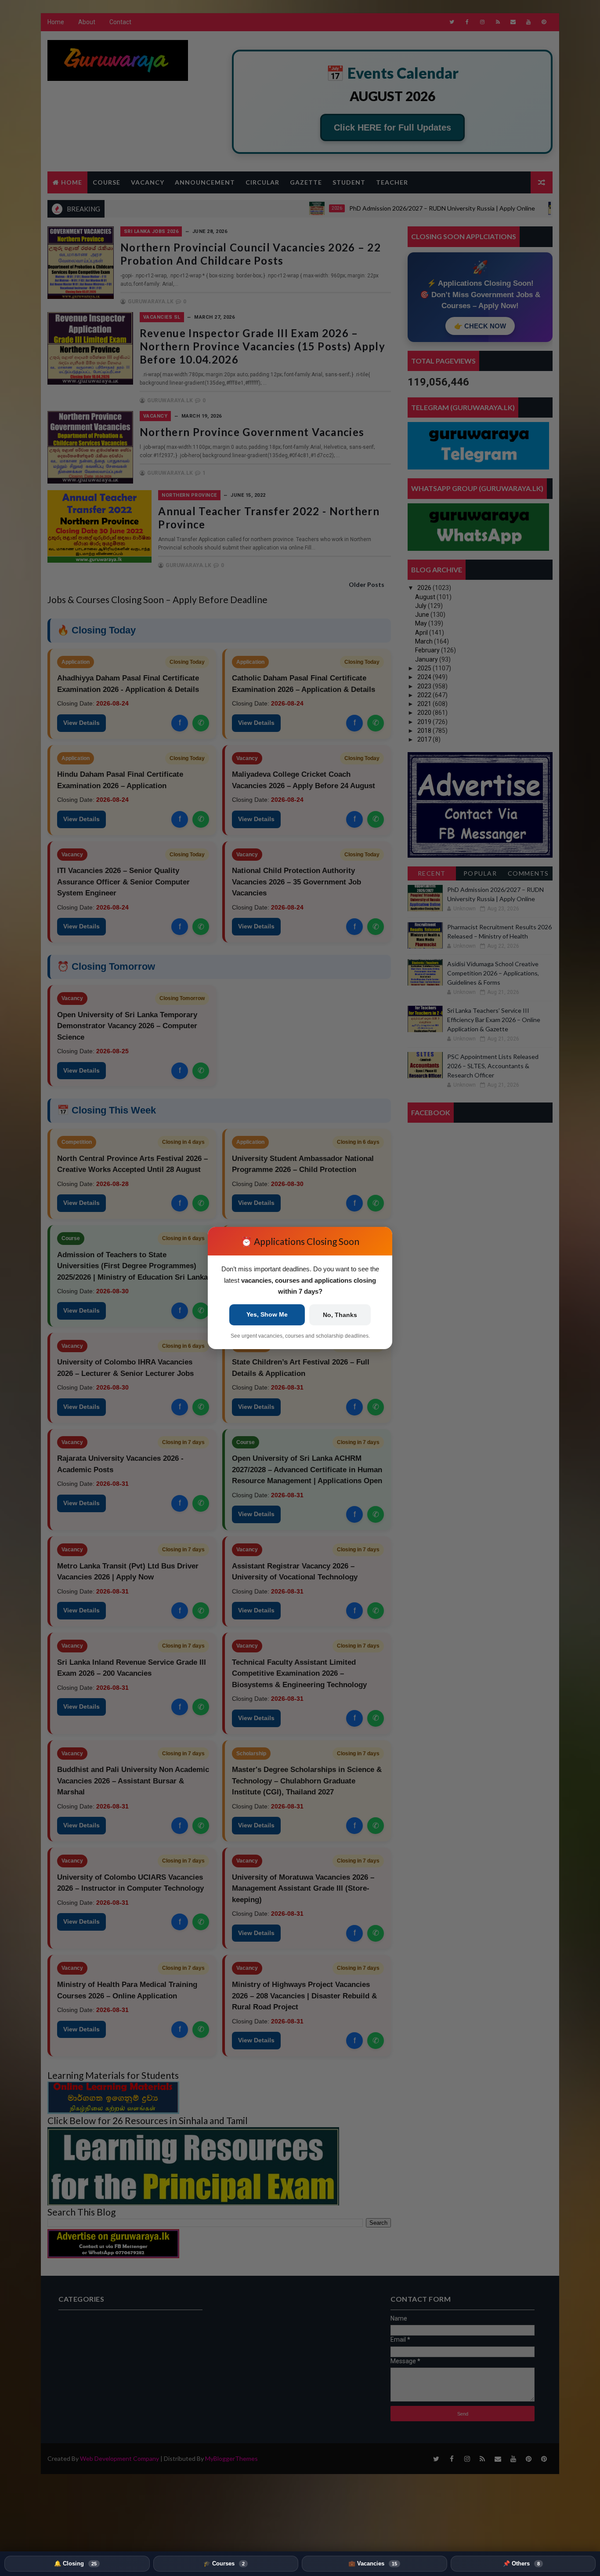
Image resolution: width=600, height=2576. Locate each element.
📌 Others (521, 2563)
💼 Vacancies (373, 2563)
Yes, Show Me (267, 1314)
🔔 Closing (75, 2563)
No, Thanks (340, 1315)
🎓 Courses (224, 2563)
